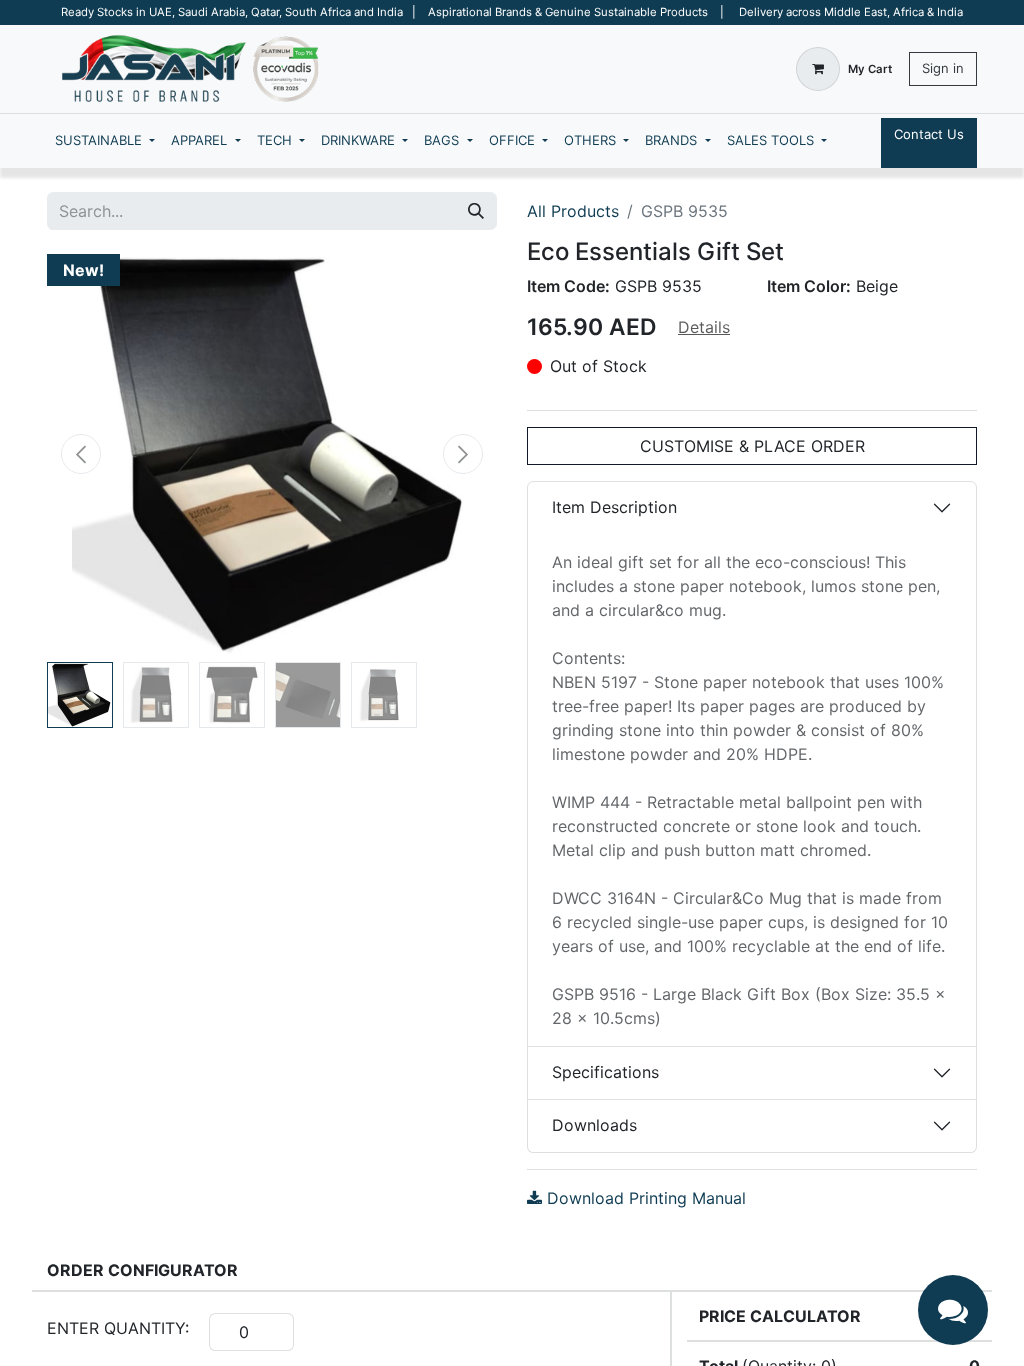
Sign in (943, 68)
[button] (81, 454)
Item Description (614, 507)
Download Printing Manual (644, 1198)
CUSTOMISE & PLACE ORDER (752, 446)
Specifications (605, 1072)
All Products (573, 211)
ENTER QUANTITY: (118, 1328)
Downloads (594, 1125)
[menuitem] (105, 141)
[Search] (476, 211)
